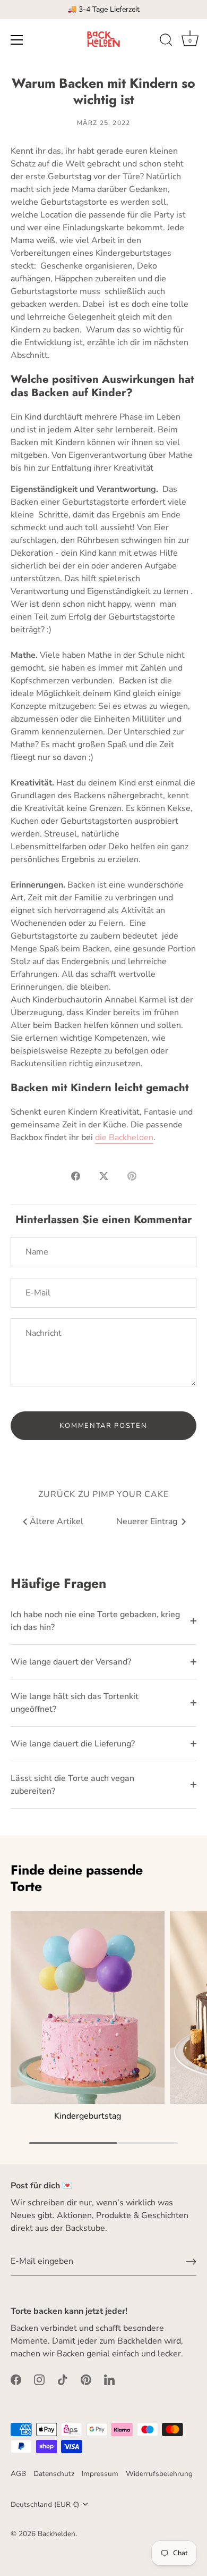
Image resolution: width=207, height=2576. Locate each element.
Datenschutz (54, 2474)
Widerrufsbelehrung (159, 2474)
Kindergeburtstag (88, 2116)
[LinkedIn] (109, 2379)
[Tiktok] (63, 2379)
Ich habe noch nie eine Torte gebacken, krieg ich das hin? (95, 1621)
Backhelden (57, 2534)
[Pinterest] (86, 2379)
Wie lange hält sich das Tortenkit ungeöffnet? (75, 1703)
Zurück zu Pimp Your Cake (103, 1494)
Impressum (100, 2474)
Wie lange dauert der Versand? (71, 1662)
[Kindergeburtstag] (88, 2007)
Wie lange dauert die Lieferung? (73, 1744)
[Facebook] (16, 2379)
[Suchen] (166, 41)
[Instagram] (39, 2379)
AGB (18, 2474)
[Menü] (17, 40)
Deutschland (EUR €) (45, 2504)
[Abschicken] (191, 2262)
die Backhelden (124, 1138)
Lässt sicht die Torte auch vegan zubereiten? (72, 1785)
